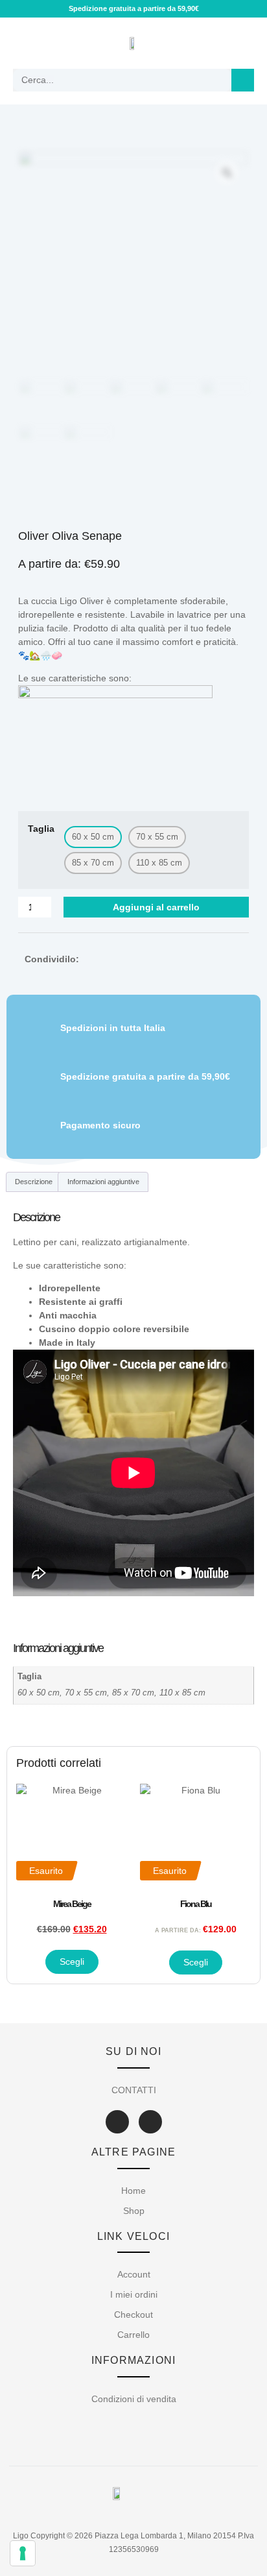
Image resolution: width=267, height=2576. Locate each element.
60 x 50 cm (39, 1693)
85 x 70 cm (133, 1693)
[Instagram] (150, 2122)
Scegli (72, 1962)
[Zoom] (227, 173)
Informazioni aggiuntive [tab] (103, 1182)
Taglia (41, 829)
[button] (24, 43)
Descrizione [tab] (34, 1182)
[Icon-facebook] (117, 2122)
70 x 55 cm (86, 1693)
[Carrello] (237, 43)
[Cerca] (243, 80)
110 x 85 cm (182, 1693)
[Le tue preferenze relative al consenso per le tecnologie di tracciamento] (23, 2553)
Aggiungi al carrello (156, 907)
